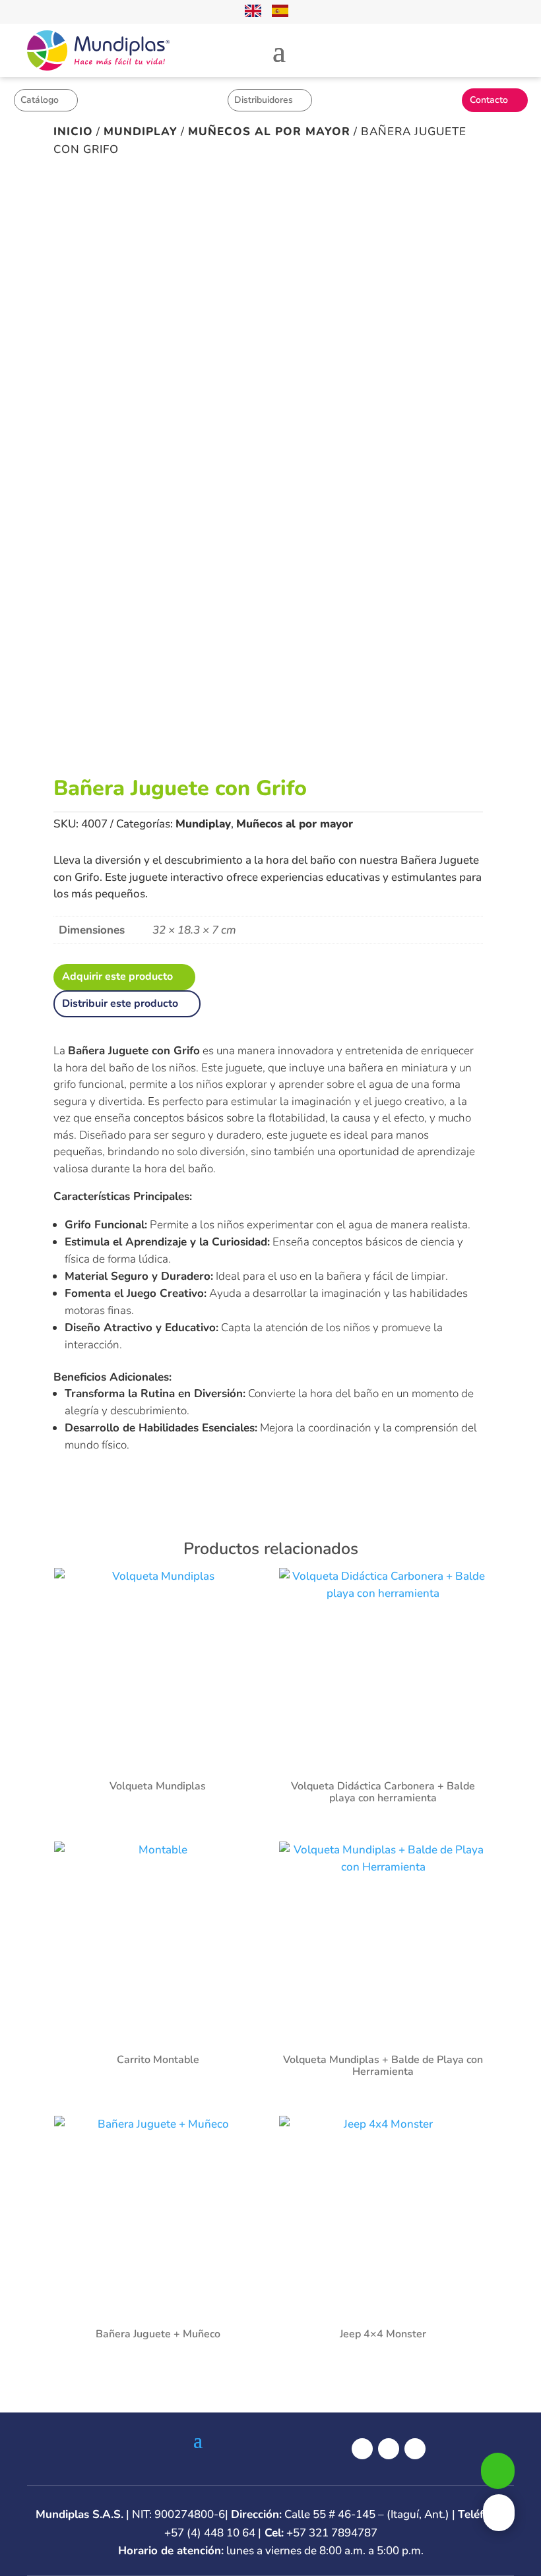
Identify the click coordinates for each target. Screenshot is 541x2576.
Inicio (73, 132)
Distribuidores (264, 100)
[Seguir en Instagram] (389, 2449)
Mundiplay (141, 132)
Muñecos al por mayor (269, 132)
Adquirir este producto (117, 976)
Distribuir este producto (120, 1003)
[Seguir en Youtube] (415, 2449)
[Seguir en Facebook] (362, 2449)
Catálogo (40, 100)
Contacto (489, 100)
